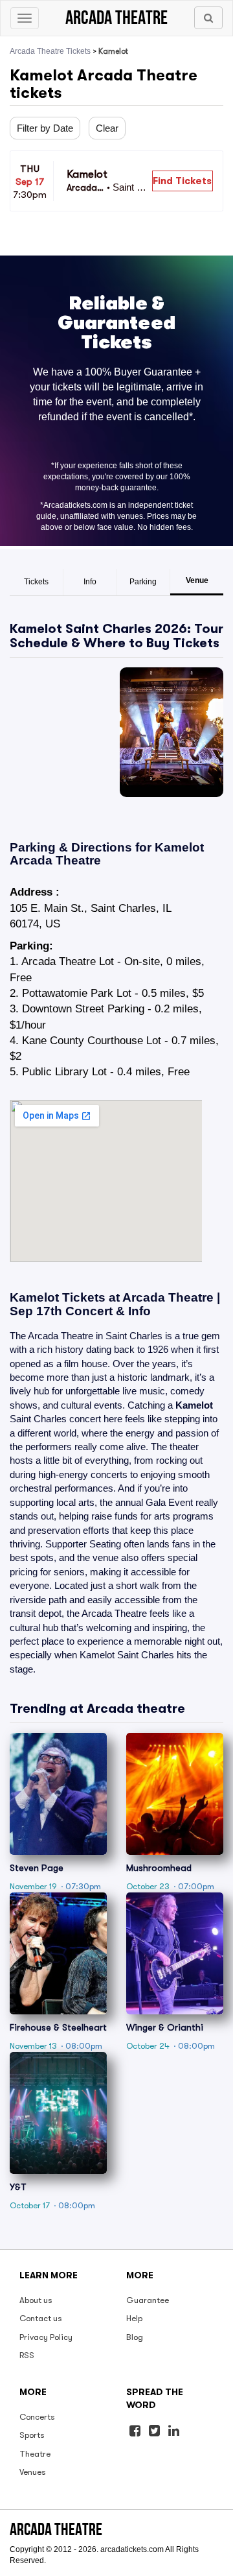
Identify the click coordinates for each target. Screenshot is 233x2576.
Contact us (41, 2318)
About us (36, 2300)
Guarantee (148, 2300)
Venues (33, 2472)
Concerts (37, 2417)
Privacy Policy (46, 2337)
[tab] (37, 582)
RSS (27, 2355)
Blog (135, 2337)
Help (134, 2318)
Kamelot (194, 1405)
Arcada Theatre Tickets (50, 51)
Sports (32, 2435)
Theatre (35, 2454)
